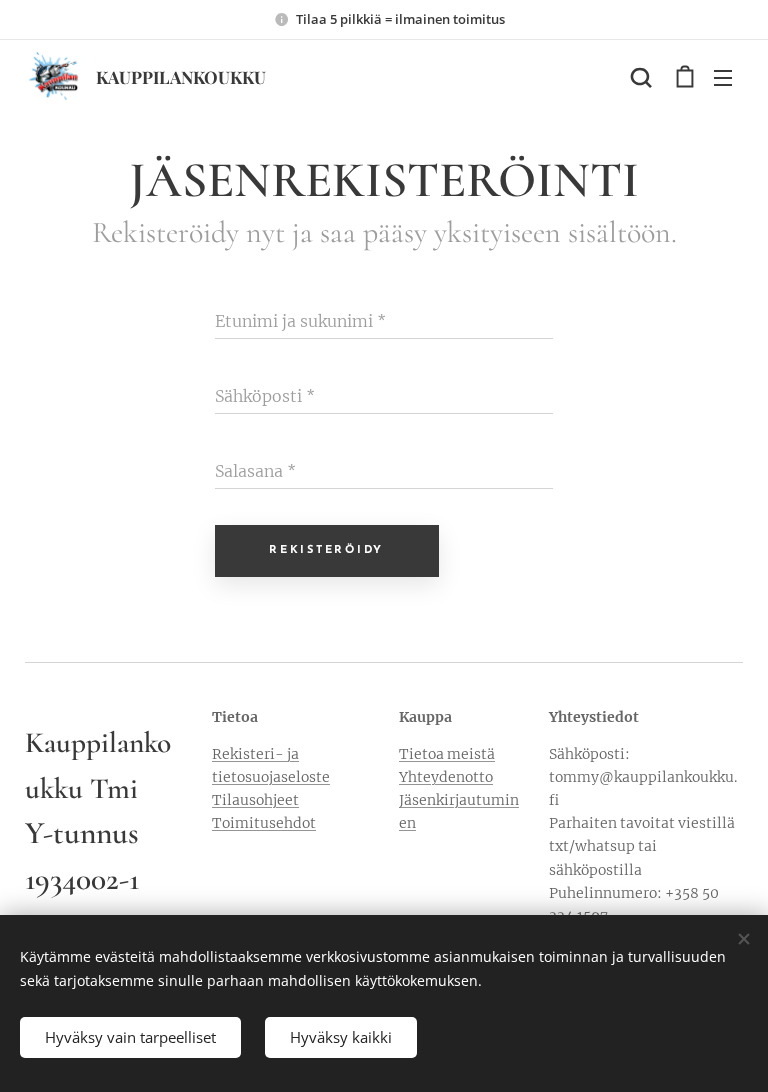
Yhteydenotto (446, 777)
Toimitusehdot (264, 823)
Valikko (723, 77)
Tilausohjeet (255, 800)
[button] (641, 77)
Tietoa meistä (447, 754)
